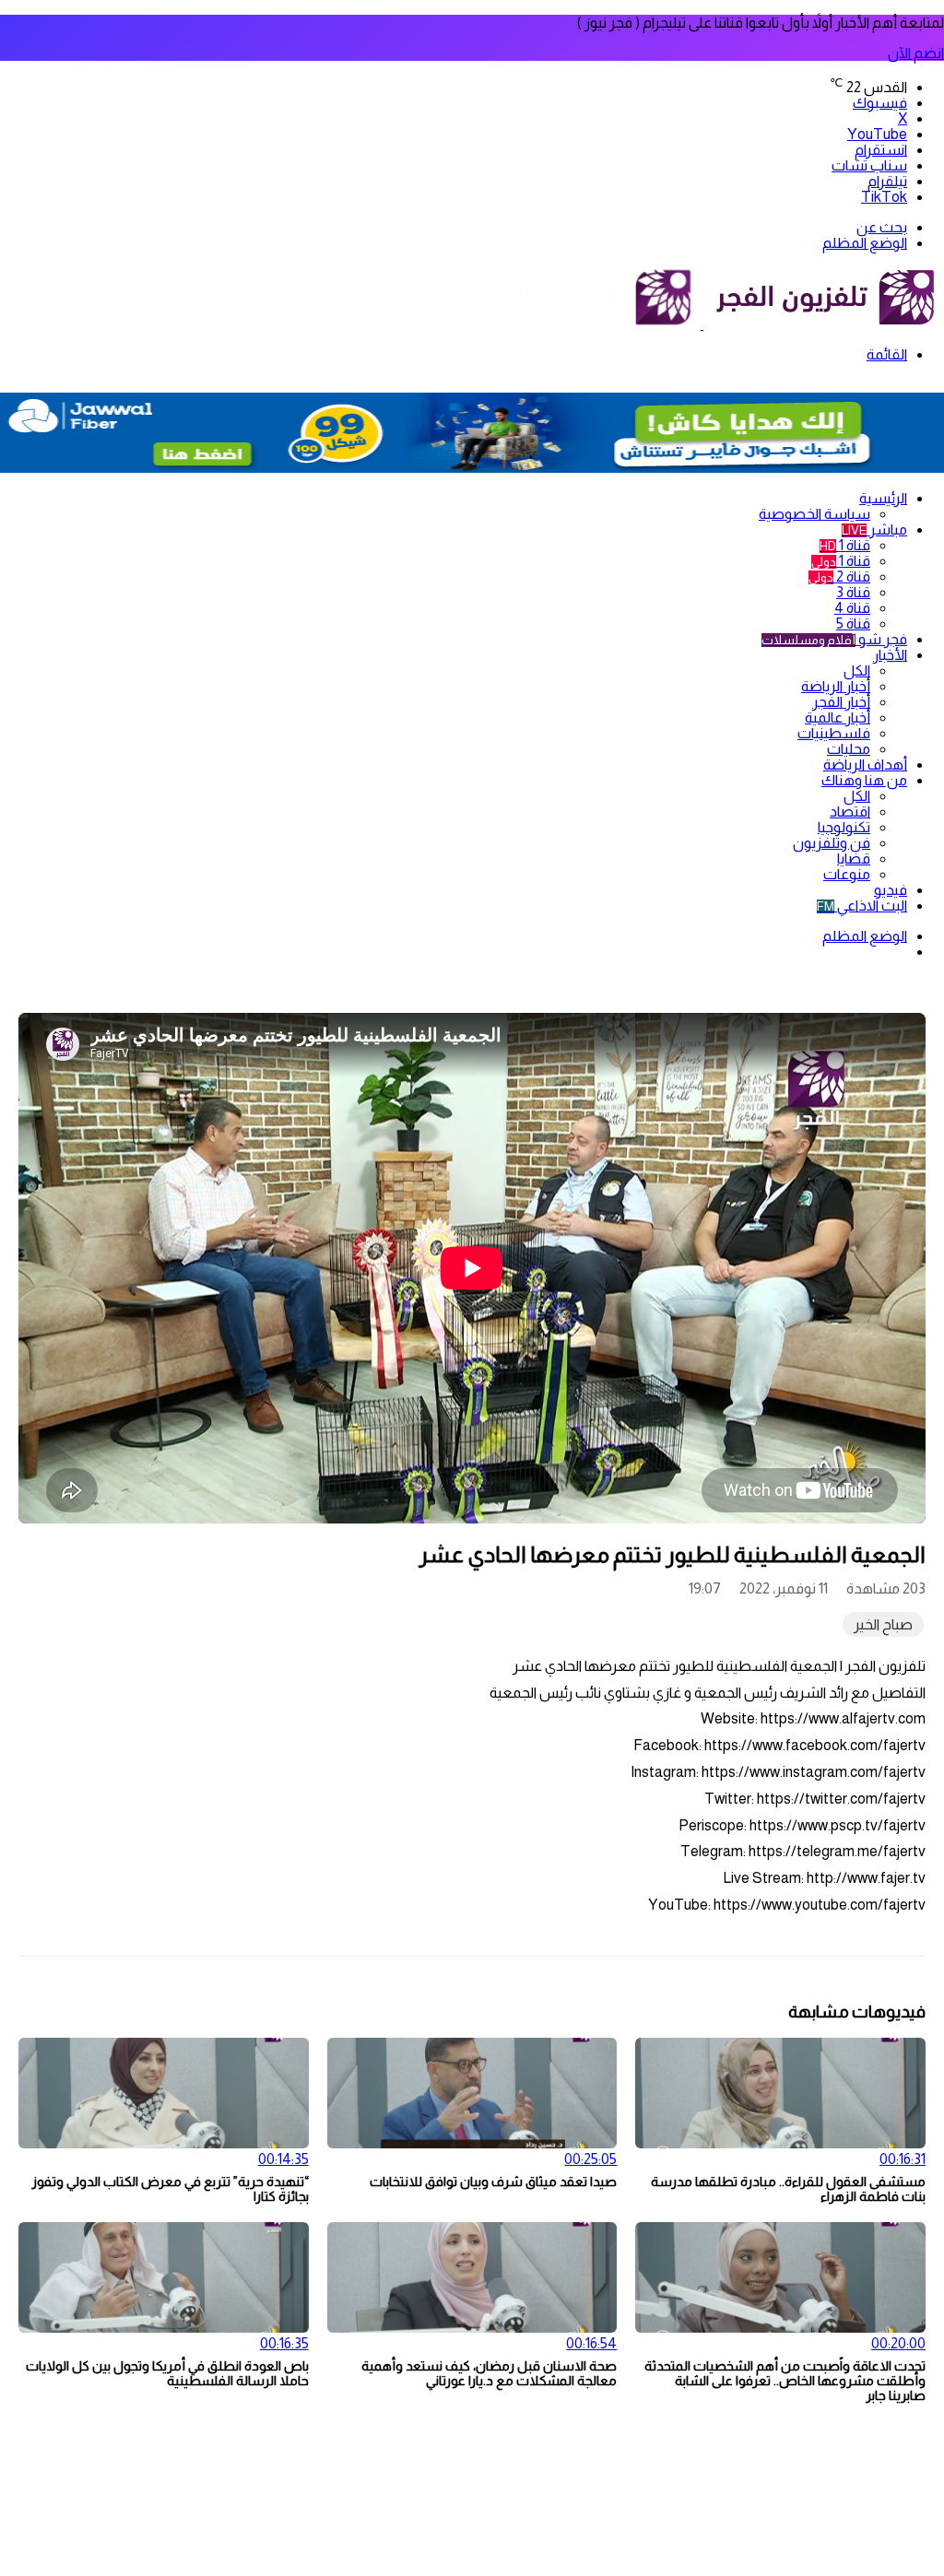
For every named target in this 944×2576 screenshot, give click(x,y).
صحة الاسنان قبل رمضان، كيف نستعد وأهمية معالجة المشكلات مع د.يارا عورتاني (489, 2373)
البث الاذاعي (862, 906)
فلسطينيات (834, 733)
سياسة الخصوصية (814, 514)
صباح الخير (883, 1624)
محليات (849, 749)
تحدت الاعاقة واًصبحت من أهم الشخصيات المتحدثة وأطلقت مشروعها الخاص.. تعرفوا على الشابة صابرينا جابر (785, 2381)
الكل (857, 670)
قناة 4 (852, 608)
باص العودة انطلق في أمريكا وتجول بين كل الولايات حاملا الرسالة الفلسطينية (167, 2373)
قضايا (854, 859)
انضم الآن (916, 53)
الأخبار (890, 655)
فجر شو (834, 639)
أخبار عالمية (838, 718)
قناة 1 (845, 545)
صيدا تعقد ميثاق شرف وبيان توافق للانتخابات (493, 2182)
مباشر (874, 529)
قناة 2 (839, 576)
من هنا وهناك (864, 780)
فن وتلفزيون (832, 843)
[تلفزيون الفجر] (702, 324)
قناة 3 (853, 592)
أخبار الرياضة (836, 686)
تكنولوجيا (844, 827)
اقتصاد (850, 812)
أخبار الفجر (841, 702)
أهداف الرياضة (865, 765)
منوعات (847, 874)
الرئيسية (883, 498)
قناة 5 (853, 623)
